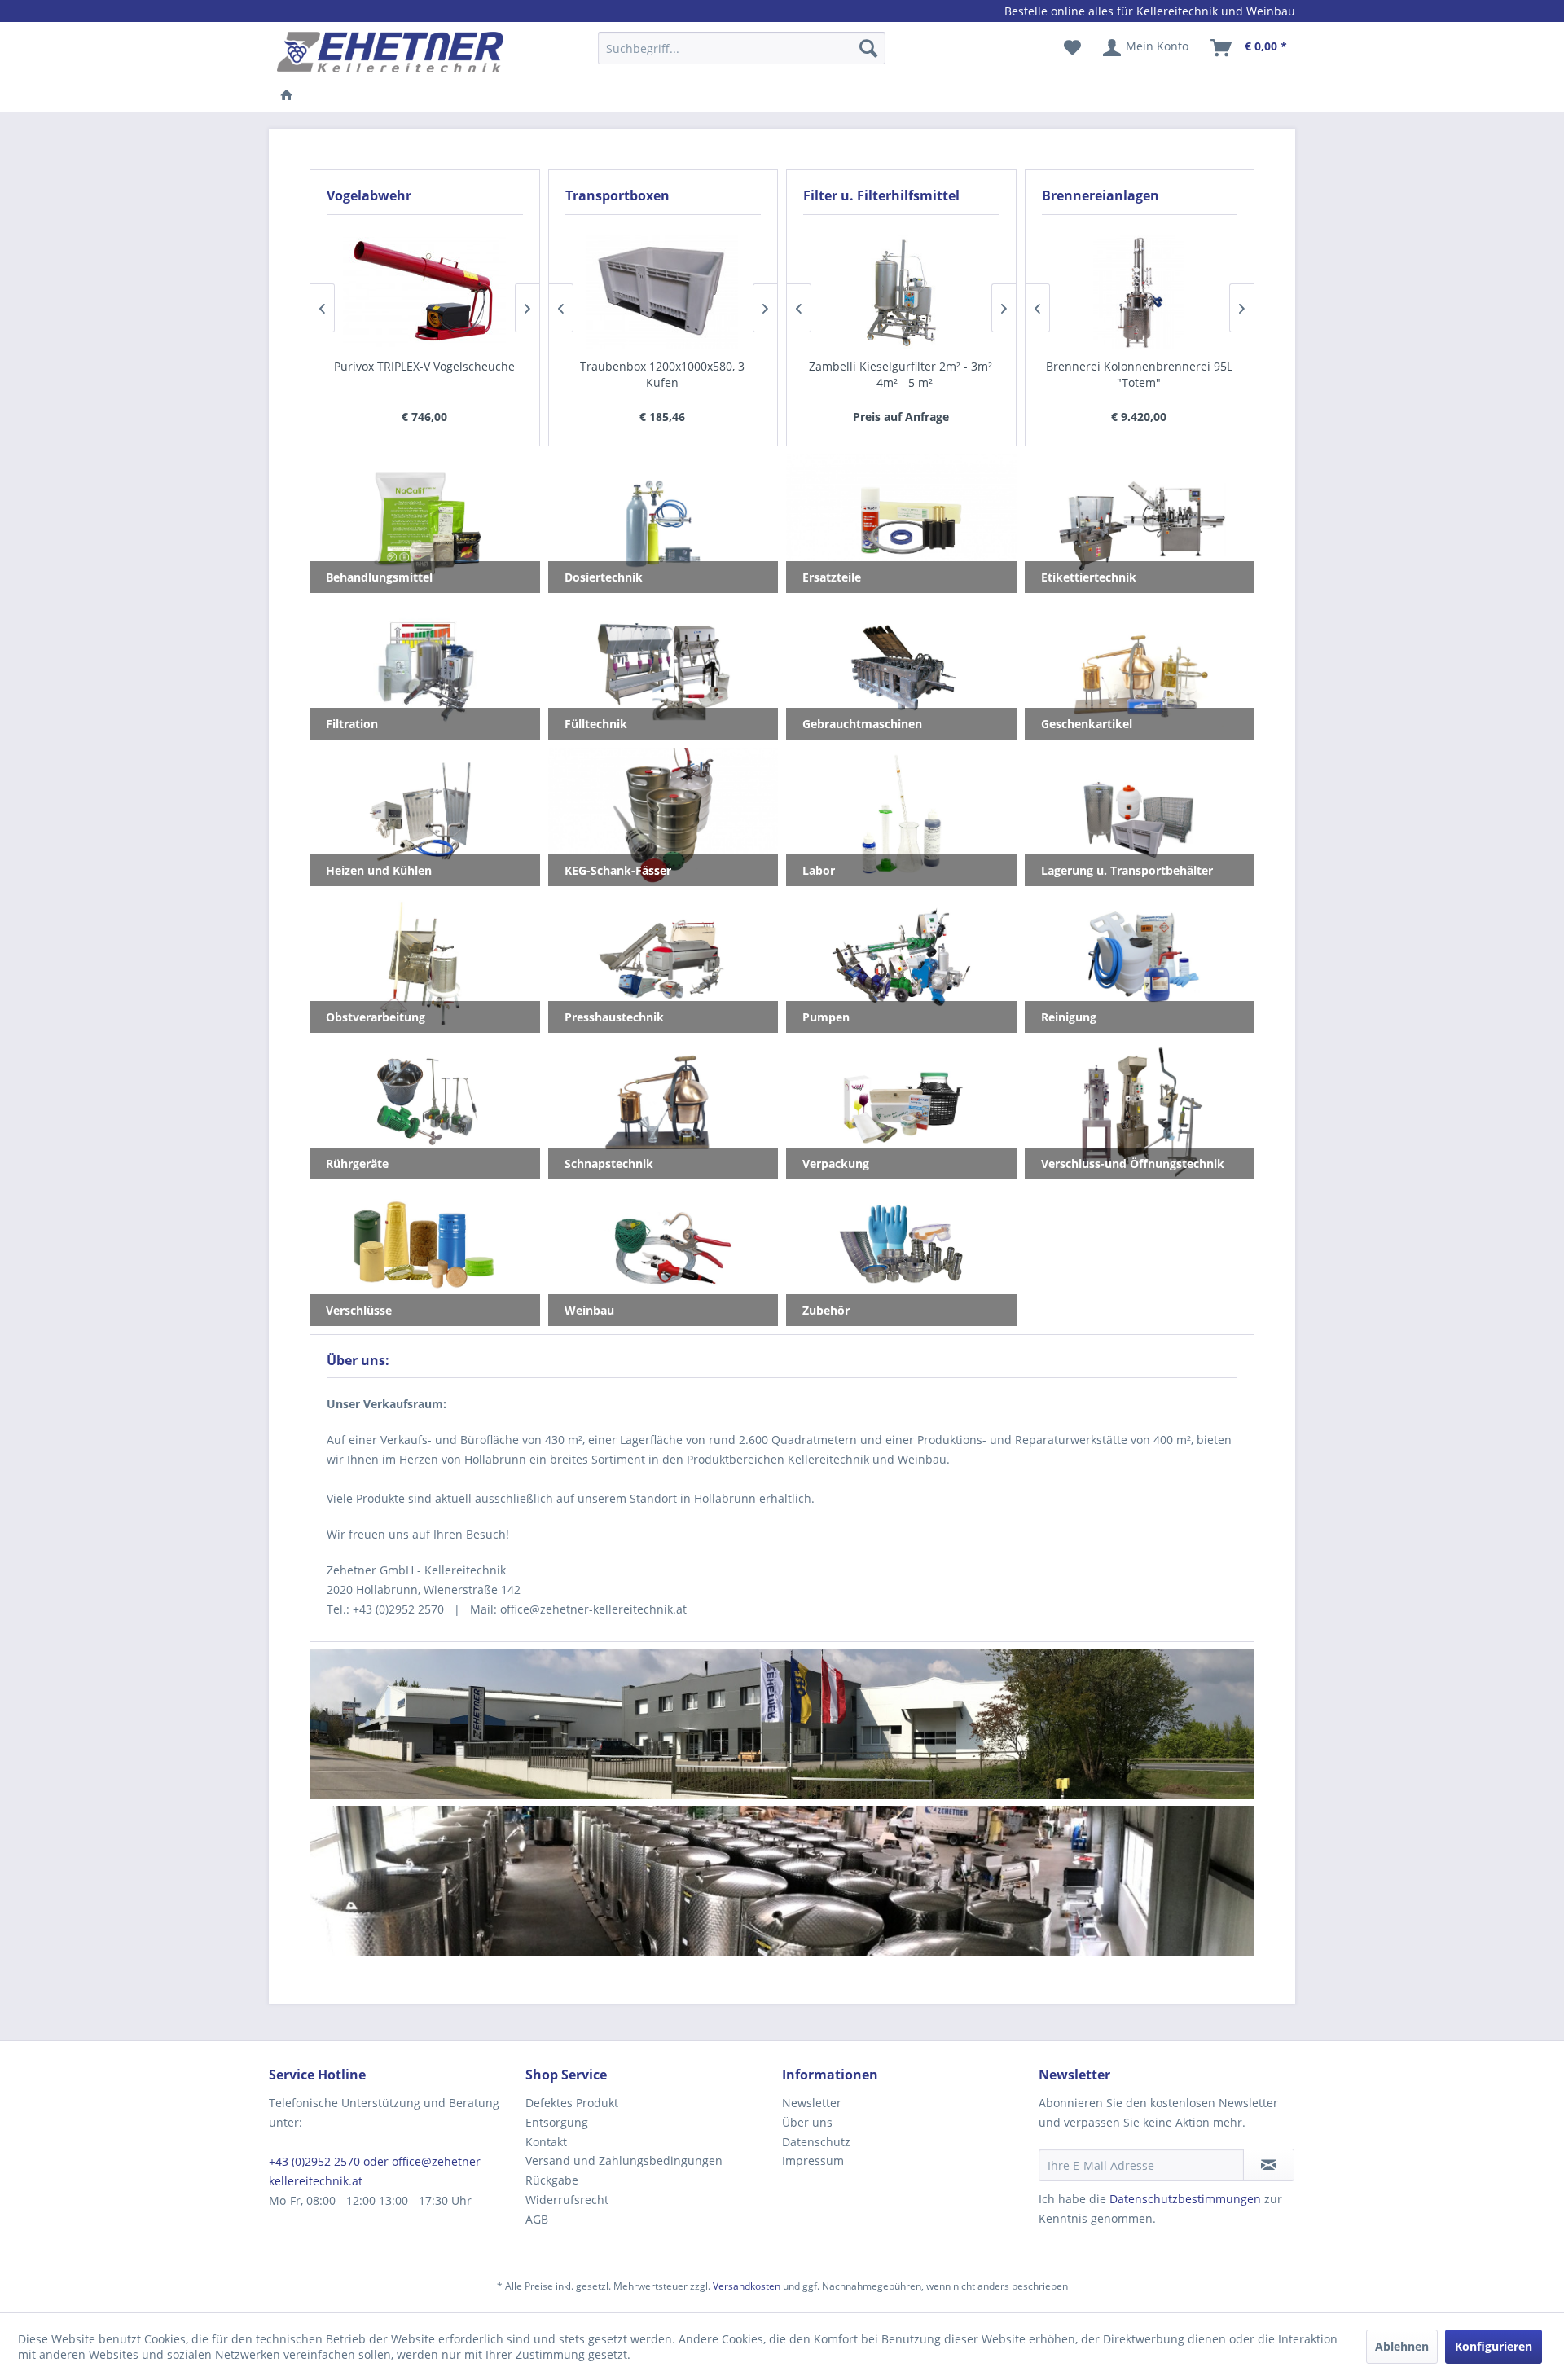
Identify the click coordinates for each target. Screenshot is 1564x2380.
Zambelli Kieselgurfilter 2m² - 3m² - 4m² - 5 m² (901, 374)
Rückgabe (552, 2180)
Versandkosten (747, 2286)
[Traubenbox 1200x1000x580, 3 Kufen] (663, 292)
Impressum (813, 2160)
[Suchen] (868, 48)
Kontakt (546, 2142)
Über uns (807, 2122)
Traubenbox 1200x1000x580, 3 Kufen (662, 374)
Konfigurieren (1494, 2346)
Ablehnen (1402, 2346)
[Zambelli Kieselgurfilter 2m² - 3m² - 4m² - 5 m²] (901, 292)
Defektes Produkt (572, 2103)
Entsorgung (557, 2122)
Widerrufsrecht (567, 2200)
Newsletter (812, 2103)
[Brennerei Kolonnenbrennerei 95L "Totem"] (1139, 292)
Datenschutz (816, 2142)
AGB (537, 2219)
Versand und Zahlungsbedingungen (624, 2160)
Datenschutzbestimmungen (1185, 2199)
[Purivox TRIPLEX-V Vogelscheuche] (425, 292)
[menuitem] (742, 56)
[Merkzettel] (1072, 48)
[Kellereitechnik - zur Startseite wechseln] (390, 52)
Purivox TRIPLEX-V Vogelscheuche (424, 366)
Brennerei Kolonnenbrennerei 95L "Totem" (1139, 374)
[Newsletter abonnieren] (1269, 2165)
